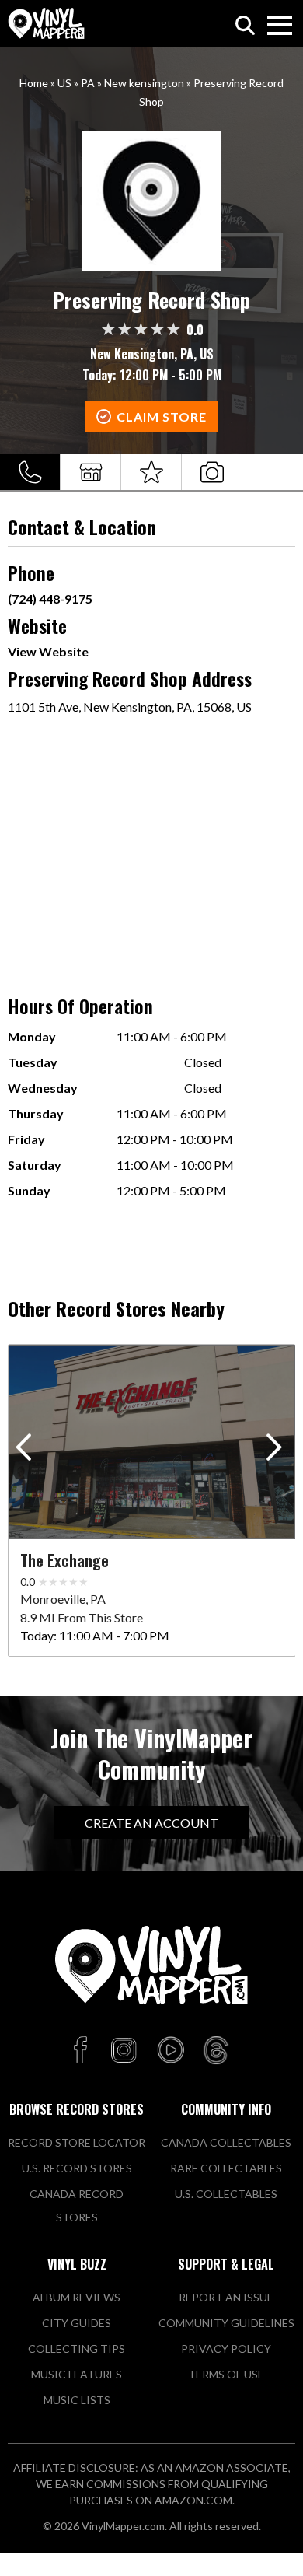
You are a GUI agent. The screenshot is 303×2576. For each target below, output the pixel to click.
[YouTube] (170, 2051)
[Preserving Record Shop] (152, 201)
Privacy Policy (226, 2348)
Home (34, 83)
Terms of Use (226, 2374)
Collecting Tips (77, 2348)
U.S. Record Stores (77, 2168)
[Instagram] (124, 2051)
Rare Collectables (226, 2168)
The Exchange (64, 1560)
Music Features (77, 2374)
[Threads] (216, 2051)
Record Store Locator (77, 2142)
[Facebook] (83, 2051)
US (64, 83)
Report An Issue (226, 2297)
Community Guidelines (226, 2323)
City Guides (77, 2323)
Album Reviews (77, 2297)
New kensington (144, 83)
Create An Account (151, 1823)
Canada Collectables (226, 2142)
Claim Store (162, 416)
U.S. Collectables (226, 2194)
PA (88, 83)
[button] (277, 1451)
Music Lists (77, 2400)
